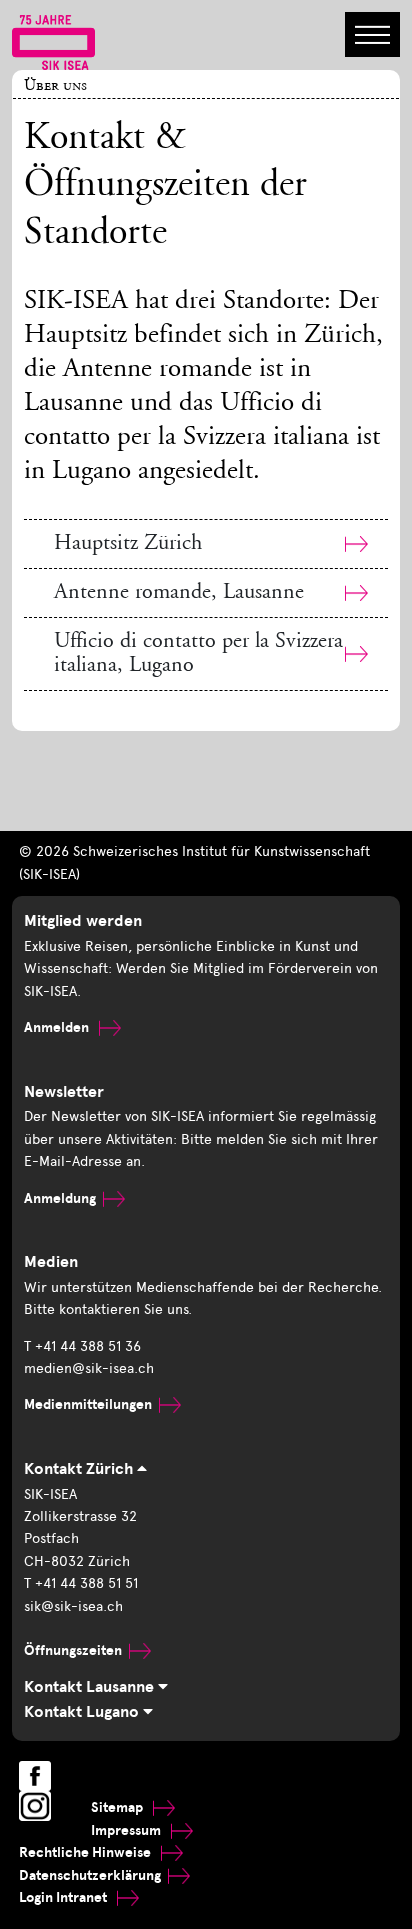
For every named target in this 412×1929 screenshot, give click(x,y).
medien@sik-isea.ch (89, 1368)
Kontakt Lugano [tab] (83, 1712)
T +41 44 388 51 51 (81, 1583)
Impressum (127, 1830)
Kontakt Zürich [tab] (80, 1469)
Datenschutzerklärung (90, 1875)
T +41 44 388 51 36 (82, 1346)
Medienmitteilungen (88, 1404)
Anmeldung (60, 1198)
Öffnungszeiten (73, 1650)
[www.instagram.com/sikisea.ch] (35, 1806)
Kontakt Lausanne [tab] (91, 1687)
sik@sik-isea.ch (73, 1606)
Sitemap (118, 1807)
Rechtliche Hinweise (86, 1852)
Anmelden (58, 1027)
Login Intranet (64, 1897)
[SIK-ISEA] (53, 41)
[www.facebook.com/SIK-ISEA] (35, 1776)
